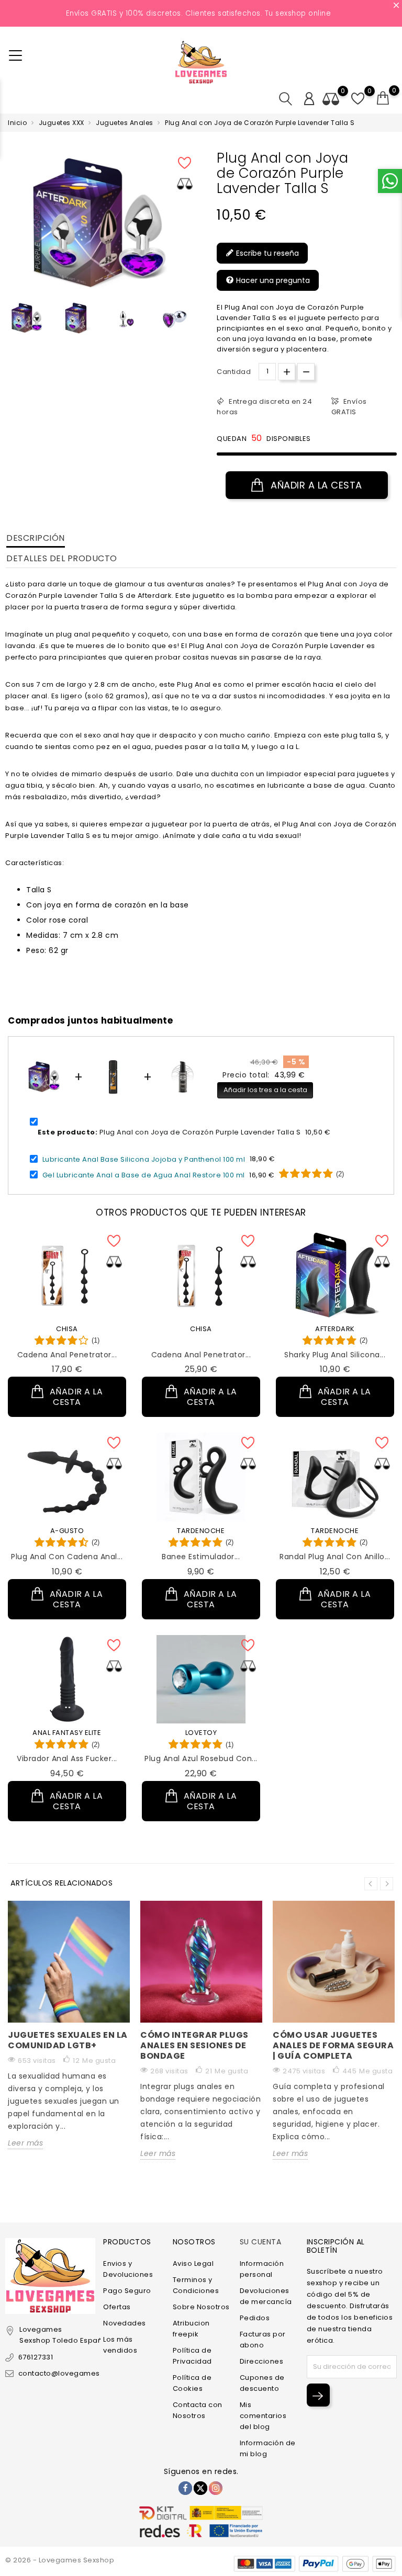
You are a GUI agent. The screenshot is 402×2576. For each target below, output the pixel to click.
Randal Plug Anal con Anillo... (335, 1557)
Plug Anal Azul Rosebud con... (201, 1758)
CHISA (67, 1329)
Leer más (25, 2143)
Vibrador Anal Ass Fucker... (67, 1758)
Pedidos (255, 2318)
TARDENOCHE (201, 1531)
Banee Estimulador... (201, 1557)
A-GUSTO (67, 1531)
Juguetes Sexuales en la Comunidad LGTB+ (68, 2040)
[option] (27, 318)
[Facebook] (185, 2488)
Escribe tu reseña (266, 253)
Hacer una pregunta (272, 280)
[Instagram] (216, 2488)
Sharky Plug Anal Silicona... (335, 1355)
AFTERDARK (335, 1329)
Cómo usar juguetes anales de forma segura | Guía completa (333, 2045)
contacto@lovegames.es (64, 2373)
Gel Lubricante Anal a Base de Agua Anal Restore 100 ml (144, 1175)
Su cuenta (261, 2242)
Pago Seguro (127, 2291)
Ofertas (117, 2307)
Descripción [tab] (36, 538)
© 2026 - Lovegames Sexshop (60, 2560)
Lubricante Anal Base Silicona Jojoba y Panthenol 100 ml (144, 1159)
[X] (200, 2488)
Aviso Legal (193, 2263)
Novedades (125, 2323)
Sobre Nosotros (201, 2307)
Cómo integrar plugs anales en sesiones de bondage (194, 2045)
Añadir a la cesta (315, 485)
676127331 (36, 2357)
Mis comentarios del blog (263, 2416)
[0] (383, 98)
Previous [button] (10, 322)
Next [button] (387, 1884)
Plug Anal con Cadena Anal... (67, 1557)
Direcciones (262, 2361)
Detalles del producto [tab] (62, 558)
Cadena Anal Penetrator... (67, 1355)
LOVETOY (201, 1733)
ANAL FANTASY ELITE (67, 1733)
